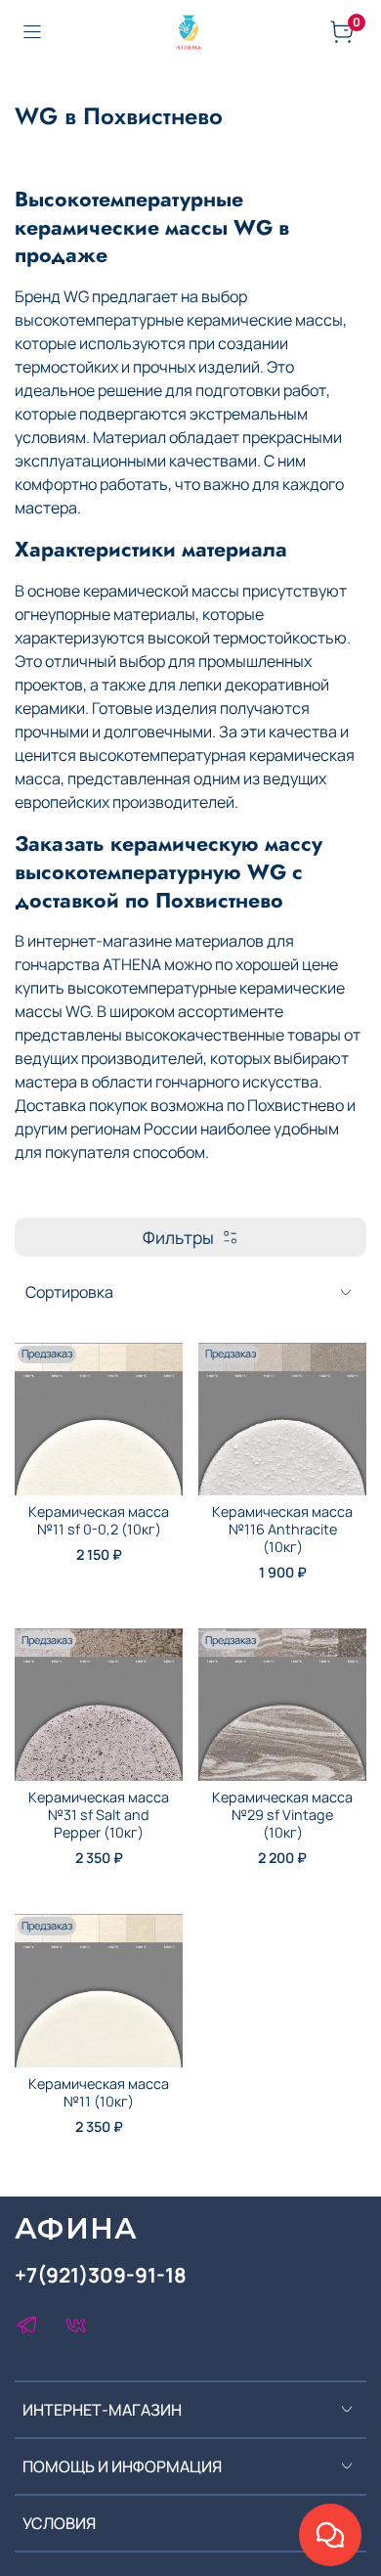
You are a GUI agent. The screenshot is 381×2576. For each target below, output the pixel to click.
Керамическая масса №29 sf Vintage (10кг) (282, 1815)
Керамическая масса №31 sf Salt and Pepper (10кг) (99, 1815)
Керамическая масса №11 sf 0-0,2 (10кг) (99, 1520)
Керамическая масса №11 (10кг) (99, 2092)
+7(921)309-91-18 (101, 2275)
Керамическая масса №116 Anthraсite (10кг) (282, 1529)
